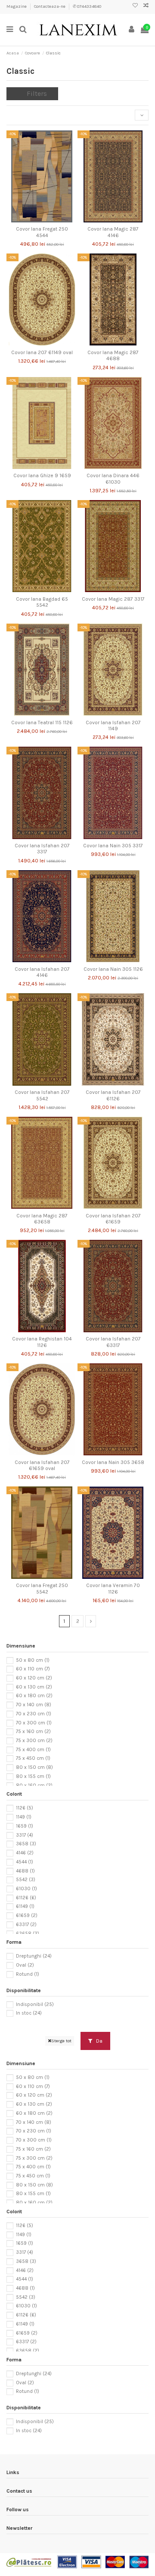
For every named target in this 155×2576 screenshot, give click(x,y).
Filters (37, 93)
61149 (25, 1906)
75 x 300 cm (34, 1741)
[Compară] (42, 220)
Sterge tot (61, 2041)
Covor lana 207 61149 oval (42, 352)
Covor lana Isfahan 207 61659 (113, 1219)
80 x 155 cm (33, 1776)
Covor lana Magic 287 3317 (113, 599)
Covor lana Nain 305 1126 (113, 969)
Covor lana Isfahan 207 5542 (42, 1095)
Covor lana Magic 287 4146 (113, 232)
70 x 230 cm (34, 1714)
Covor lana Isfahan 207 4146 (42, 972)
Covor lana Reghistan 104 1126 (42, 1342)
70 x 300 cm (34, 1722)
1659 (25, 1826)
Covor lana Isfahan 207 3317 (42, 849)
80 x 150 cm (34, 1767)
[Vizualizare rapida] (52, 220)
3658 (26, 1844)
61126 (26, 1898)
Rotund (28, 1974)
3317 (25, 1835)
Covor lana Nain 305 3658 (113, 1462)
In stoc (29, 2013)
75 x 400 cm (33, 1750)
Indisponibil (35, 2004)
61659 (27, 1915)
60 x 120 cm (34, 1678)
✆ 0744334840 (87, 6)
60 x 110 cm (33, 1669)
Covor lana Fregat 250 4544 (42, 232)
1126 (25, 1808)
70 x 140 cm (34, 1705)
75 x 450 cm (33, 1758)
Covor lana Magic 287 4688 (113, 355)
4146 (25, 1853)
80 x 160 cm (34, 1785)
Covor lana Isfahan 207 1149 (113, 726)
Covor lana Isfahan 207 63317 (113, 1342)
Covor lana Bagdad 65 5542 (42, 602)
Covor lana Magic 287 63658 (42, 1219)
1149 (24, 1817)
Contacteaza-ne (50, 6)
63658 (28, 1933)
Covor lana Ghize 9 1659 (42, 475)
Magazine (17, 6)
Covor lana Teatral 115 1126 (42, 722)
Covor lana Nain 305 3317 (113, 846)
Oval (25, 1965)
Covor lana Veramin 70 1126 (113, 1588)
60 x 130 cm (34, 1687)
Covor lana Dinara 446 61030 (113, 478)
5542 (26, 1880)
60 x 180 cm (34, 1696)
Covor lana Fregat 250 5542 (42, 1588)
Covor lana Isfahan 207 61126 (113, 1095)
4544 (25, 1862)
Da (99, 2041)
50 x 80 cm (33, 1660)
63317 (26, 1925)
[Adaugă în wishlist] (32, 220)
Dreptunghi (34, 1956)
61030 (26, 1889)
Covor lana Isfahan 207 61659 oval (42, 1465)
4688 (25, 1871)
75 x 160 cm (33, 1732)
